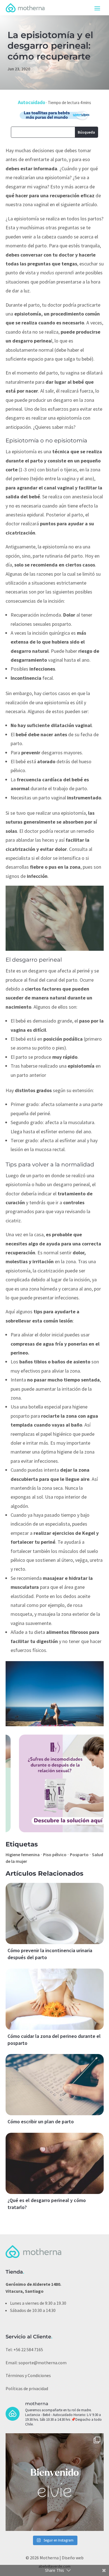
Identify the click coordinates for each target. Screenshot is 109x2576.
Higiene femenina (23, 1855)
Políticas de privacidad (27, 2388)
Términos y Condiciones (28, 2375)
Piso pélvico (55, 1855)
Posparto (79, 1855)
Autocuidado (32, 102)
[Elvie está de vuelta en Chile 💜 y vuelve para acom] (55, 2482)
